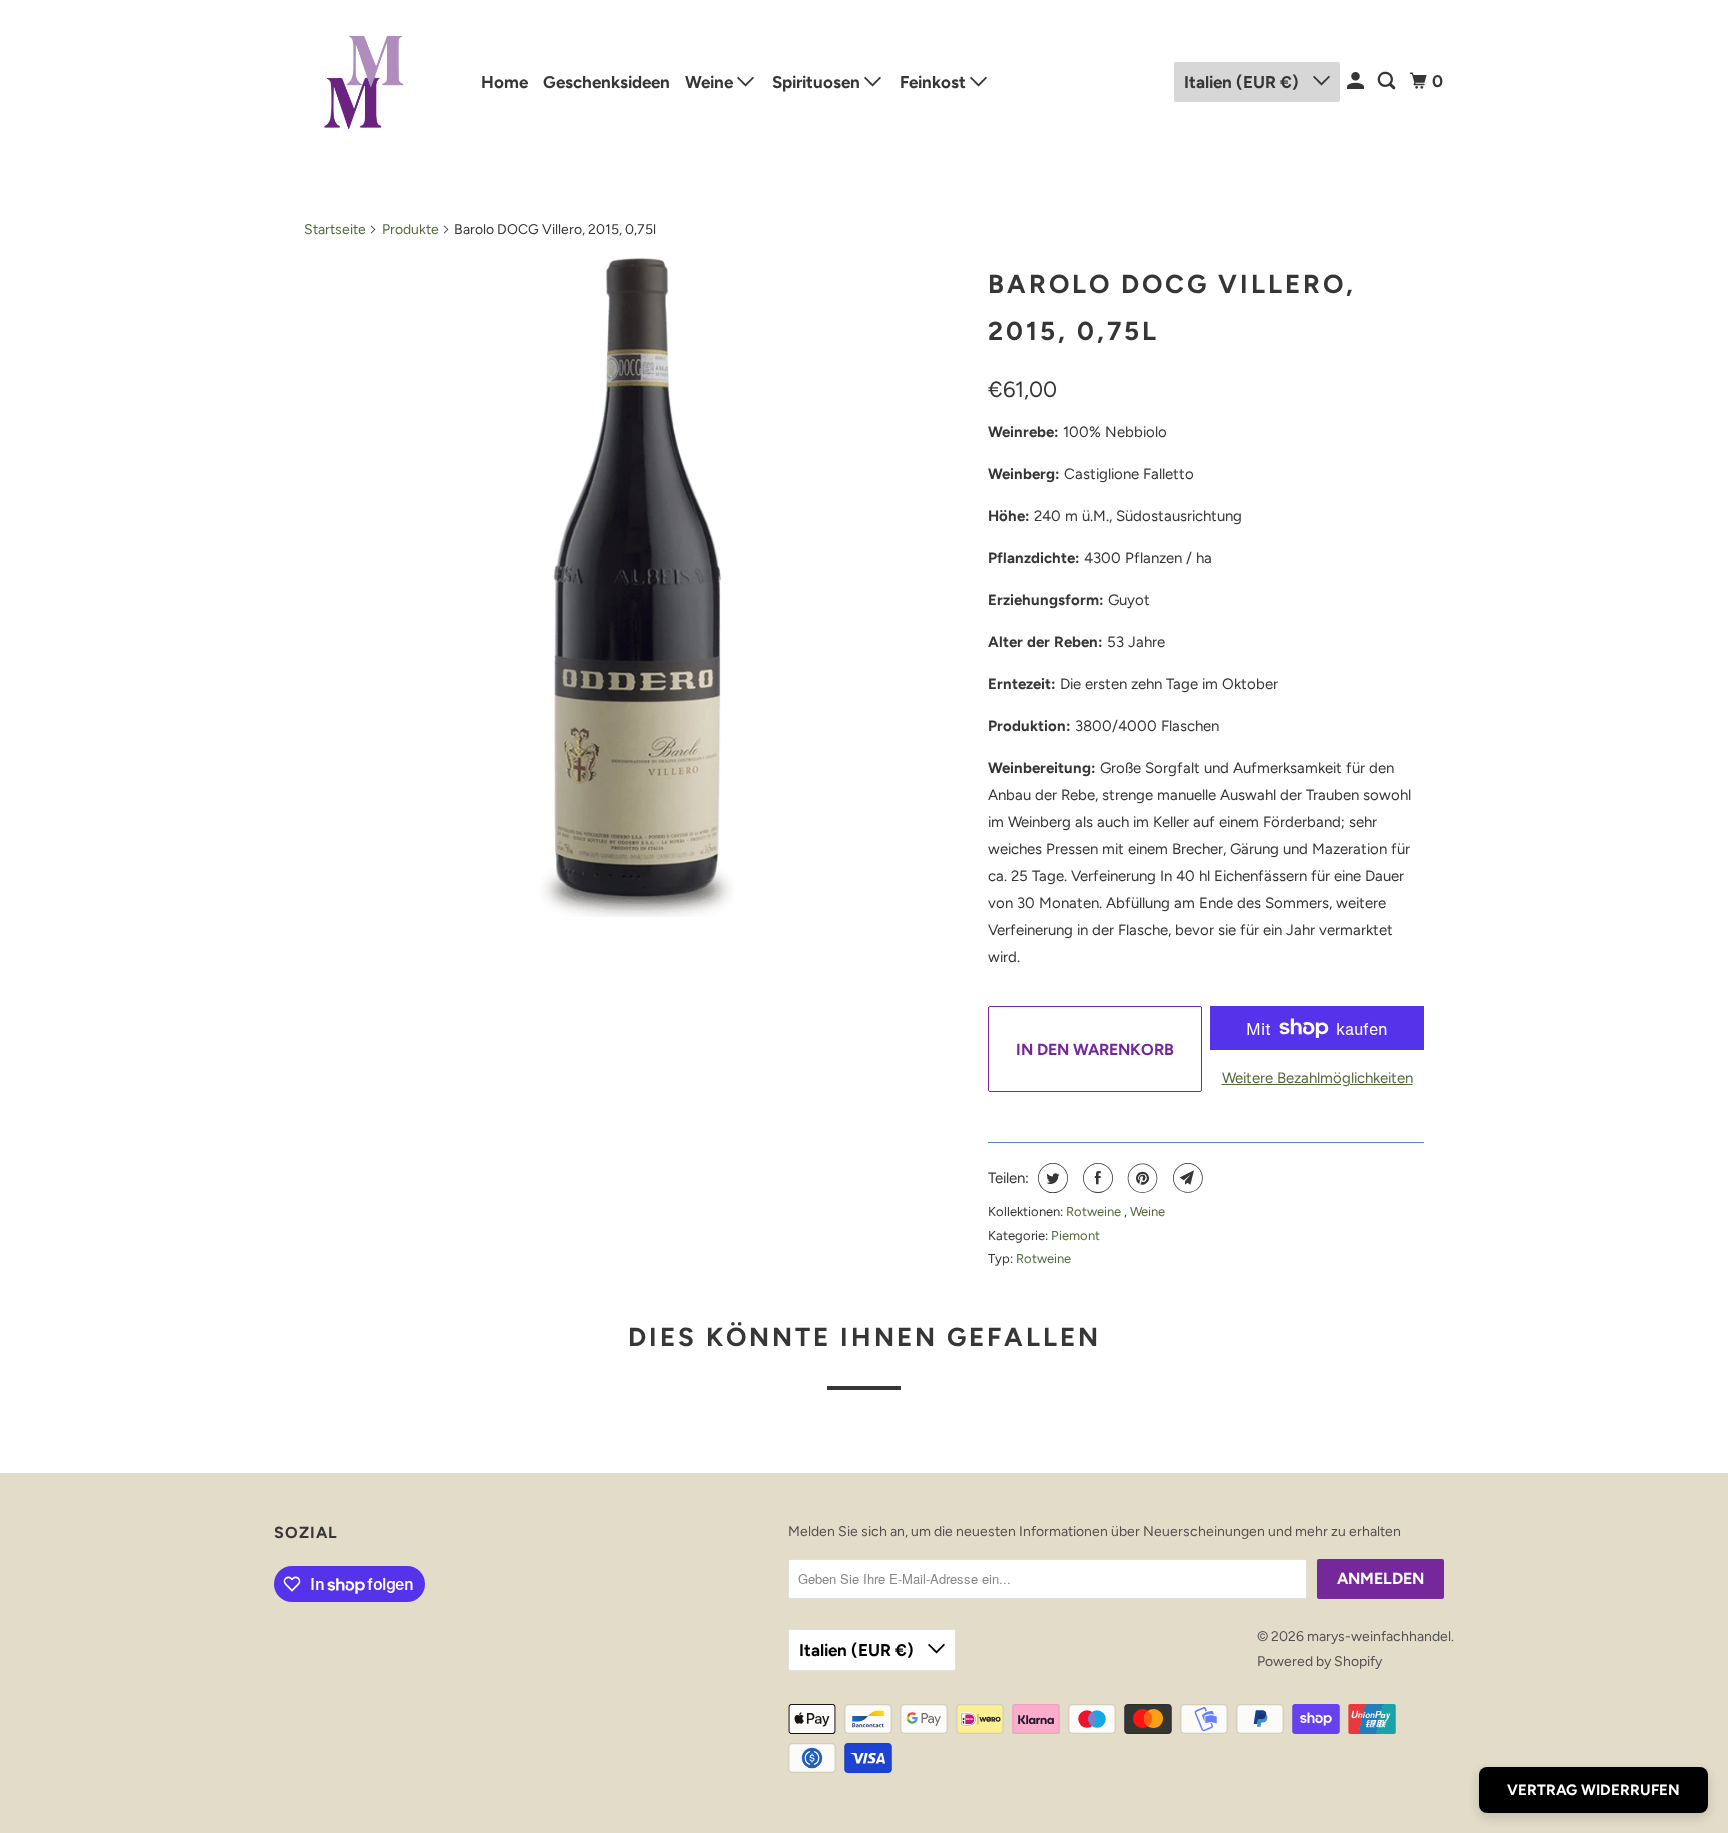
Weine (711, 82)
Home (504, 82)
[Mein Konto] (1357, 81)
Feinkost (935, 82)
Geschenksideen (606, 82)
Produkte (410, 229)
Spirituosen (818, 82)
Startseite (335, 229)
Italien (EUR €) (1243, 82)
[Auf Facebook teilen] (1095, 1178)
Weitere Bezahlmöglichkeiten (1317, 1078)
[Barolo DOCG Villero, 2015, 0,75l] (636, 587)
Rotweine (1095, 1211)
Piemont (1075, 1235)
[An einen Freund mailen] (1185, 1178)
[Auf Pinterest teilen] (1140, 1178)
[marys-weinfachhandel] (364, 81)
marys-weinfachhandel (1379, 1636)
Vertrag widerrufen (1593, 1790)
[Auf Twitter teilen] (1050, 1178)
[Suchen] (1388, 81)
